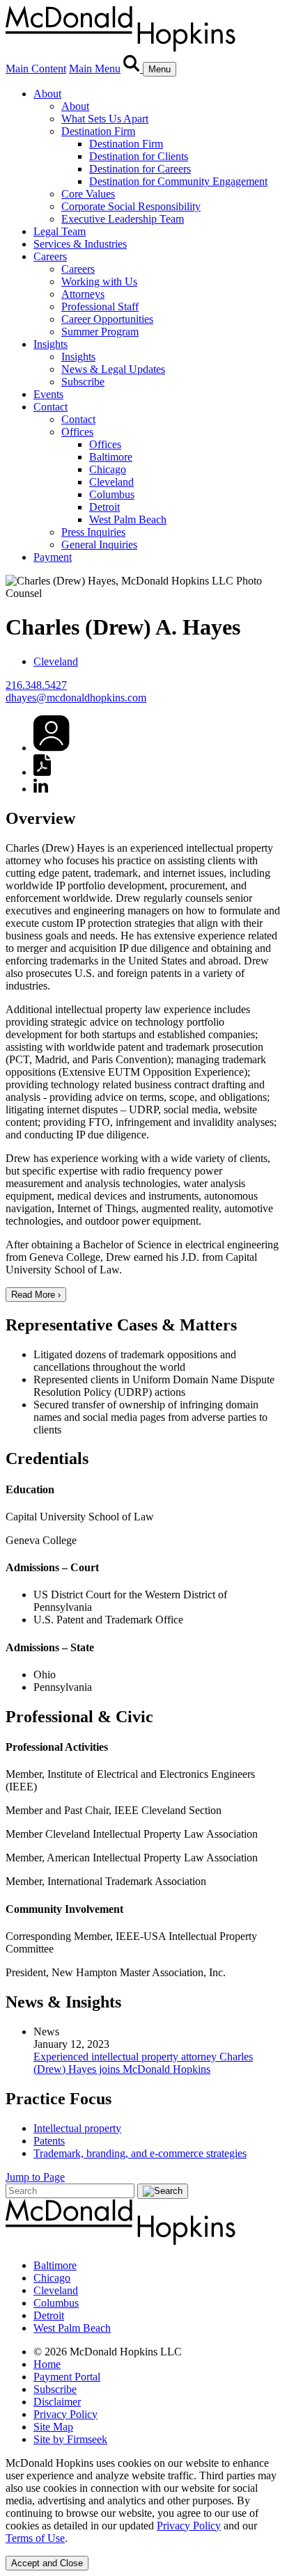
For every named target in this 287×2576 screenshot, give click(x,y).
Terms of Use (35, 2538)
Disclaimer (57, 2402)
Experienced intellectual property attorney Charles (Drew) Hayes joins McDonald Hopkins (143, 2063)
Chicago (108, 469)
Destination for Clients (139, 156)
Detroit (104, 507)
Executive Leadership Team (123, 219)
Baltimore (111, 457)
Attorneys (83, 294)
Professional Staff (100, 307)
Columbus (112, 494)
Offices (77, 432)
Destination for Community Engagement (178, 181)
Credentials (47, 1458)
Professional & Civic (79, 1717)
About (47, 94)
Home (47, 2364)
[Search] (133, 69)
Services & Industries (80, 244)
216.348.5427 (36, 685)
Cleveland (111, 482)
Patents (49, 2141)
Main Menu (95, 69)
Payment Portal (67, 2377)
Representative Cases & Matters (121, 1325)
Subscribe (83, 382)
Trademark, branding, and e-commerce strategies (140, 2153)
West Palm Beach (128, 519)
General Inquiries (99, 544)
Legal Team (60, 231)
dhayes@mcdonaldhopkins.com (76, 698)
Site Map (53, 2427)
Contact (51, 407)
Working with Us (99, 281)
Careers (50, 256)
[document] (143, 2501)
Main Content (36, 69)
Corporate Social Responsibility (131, 206)
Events (48, 394)
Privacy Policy (65, 2414)
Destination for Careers (140, 169)
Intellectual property (77, 2128)
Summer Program (100, 332)
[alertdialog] (143, 2514)
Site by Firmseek (70, 2439)
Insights (51, 344)
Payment (53, 557)
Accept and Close (47, 2563)
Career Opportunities (107, 319)
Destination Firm (98, 131)
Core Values (88, 194)
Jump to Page (35, 2177)
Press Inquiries (93, 532)
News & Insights (63, 2002)
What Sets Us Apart (105, 119)
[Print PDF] (42, 772)
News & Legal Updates (113, 369)
